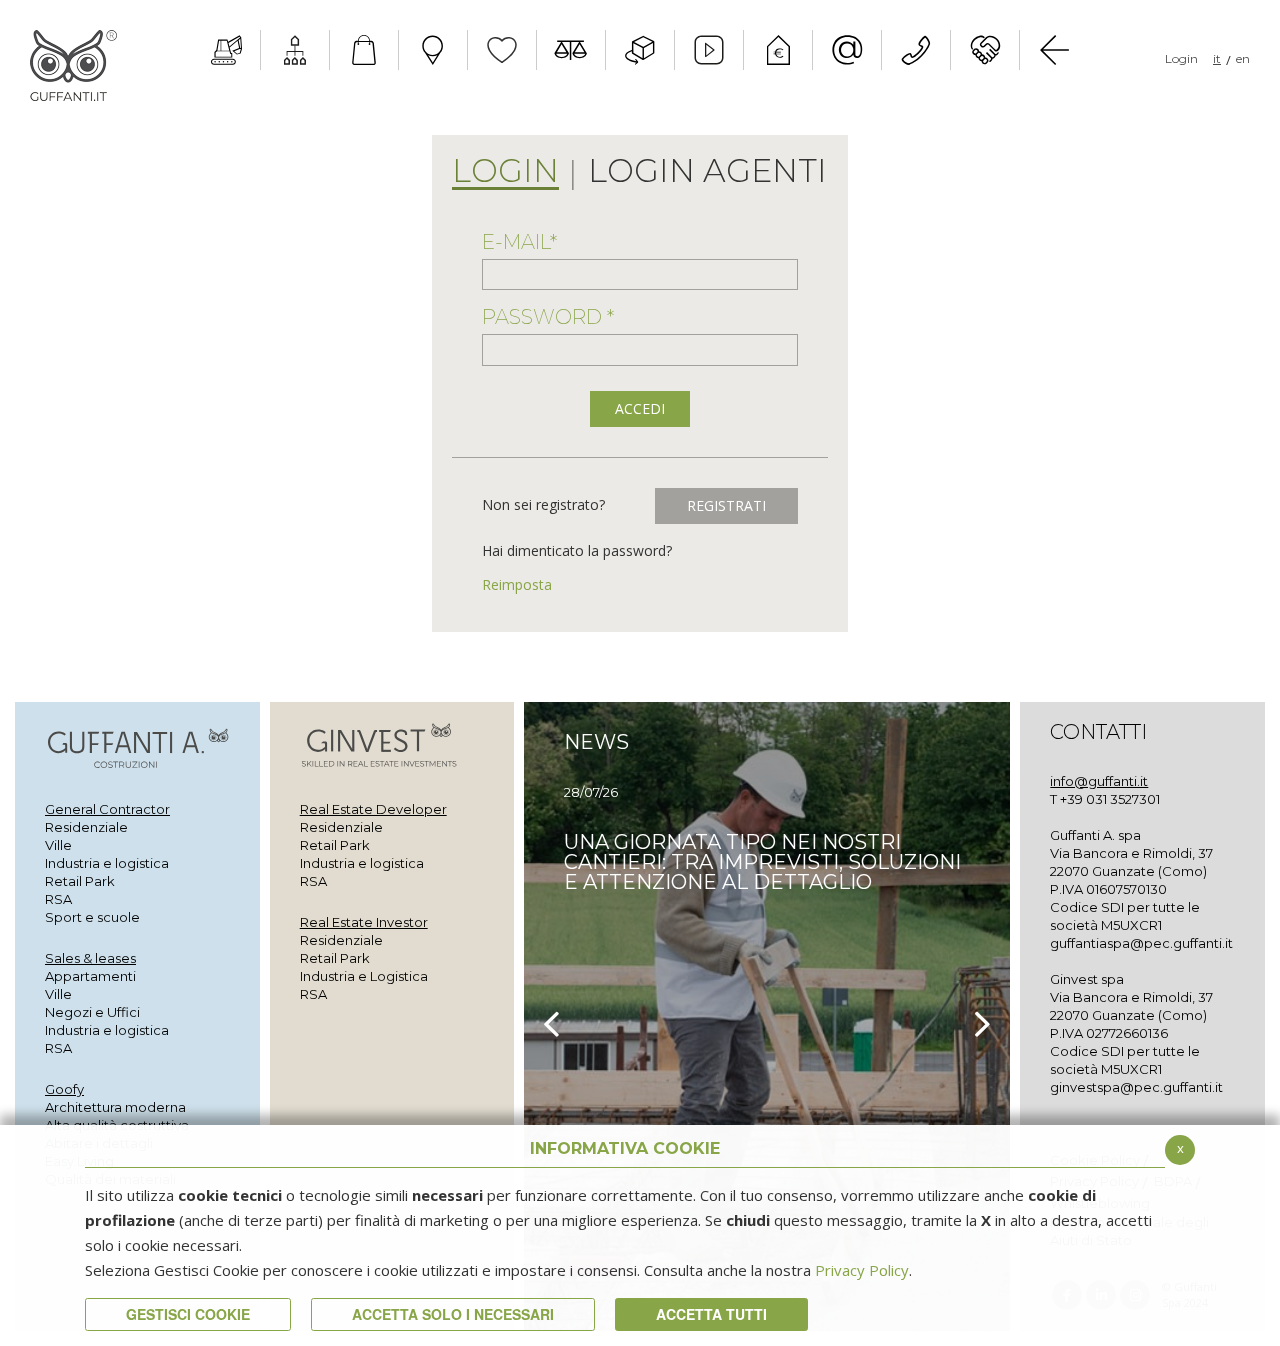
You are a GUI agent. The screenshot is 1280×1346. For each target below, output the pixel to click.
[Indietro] (1054, 50)
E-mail (519, 242)
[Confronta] (571, 50)
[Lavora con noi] (985, 50)
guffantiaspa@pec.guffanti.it (1141, 943)
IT (1217, 59)
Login (1181, 59)
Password (548, 317)
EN (1243, 59)
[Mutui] (778, 50)
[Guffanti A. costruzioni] (226, 50)
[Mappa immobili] (433, 50)
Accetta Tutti (711, 1314)
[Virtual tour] (640, 50)
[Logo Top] (73, 65)
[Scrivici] (847, 50)
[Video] (709, 50)
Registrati (726, 505)
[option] (767, 1016)
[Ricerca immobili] (364, 50)
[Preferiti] (502, 50)
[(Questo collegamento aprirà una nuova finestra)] (295, 50)
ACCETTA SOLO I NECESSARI (453, 1314)
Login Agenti (707, 172)
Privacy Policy (862, 1270)
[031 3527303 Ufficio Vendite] (916, 50)
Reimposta (517, 584)
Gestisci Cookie (188, 1314)
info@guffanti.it (1099, 781)
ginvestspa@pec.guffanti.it (1136, 1087)
